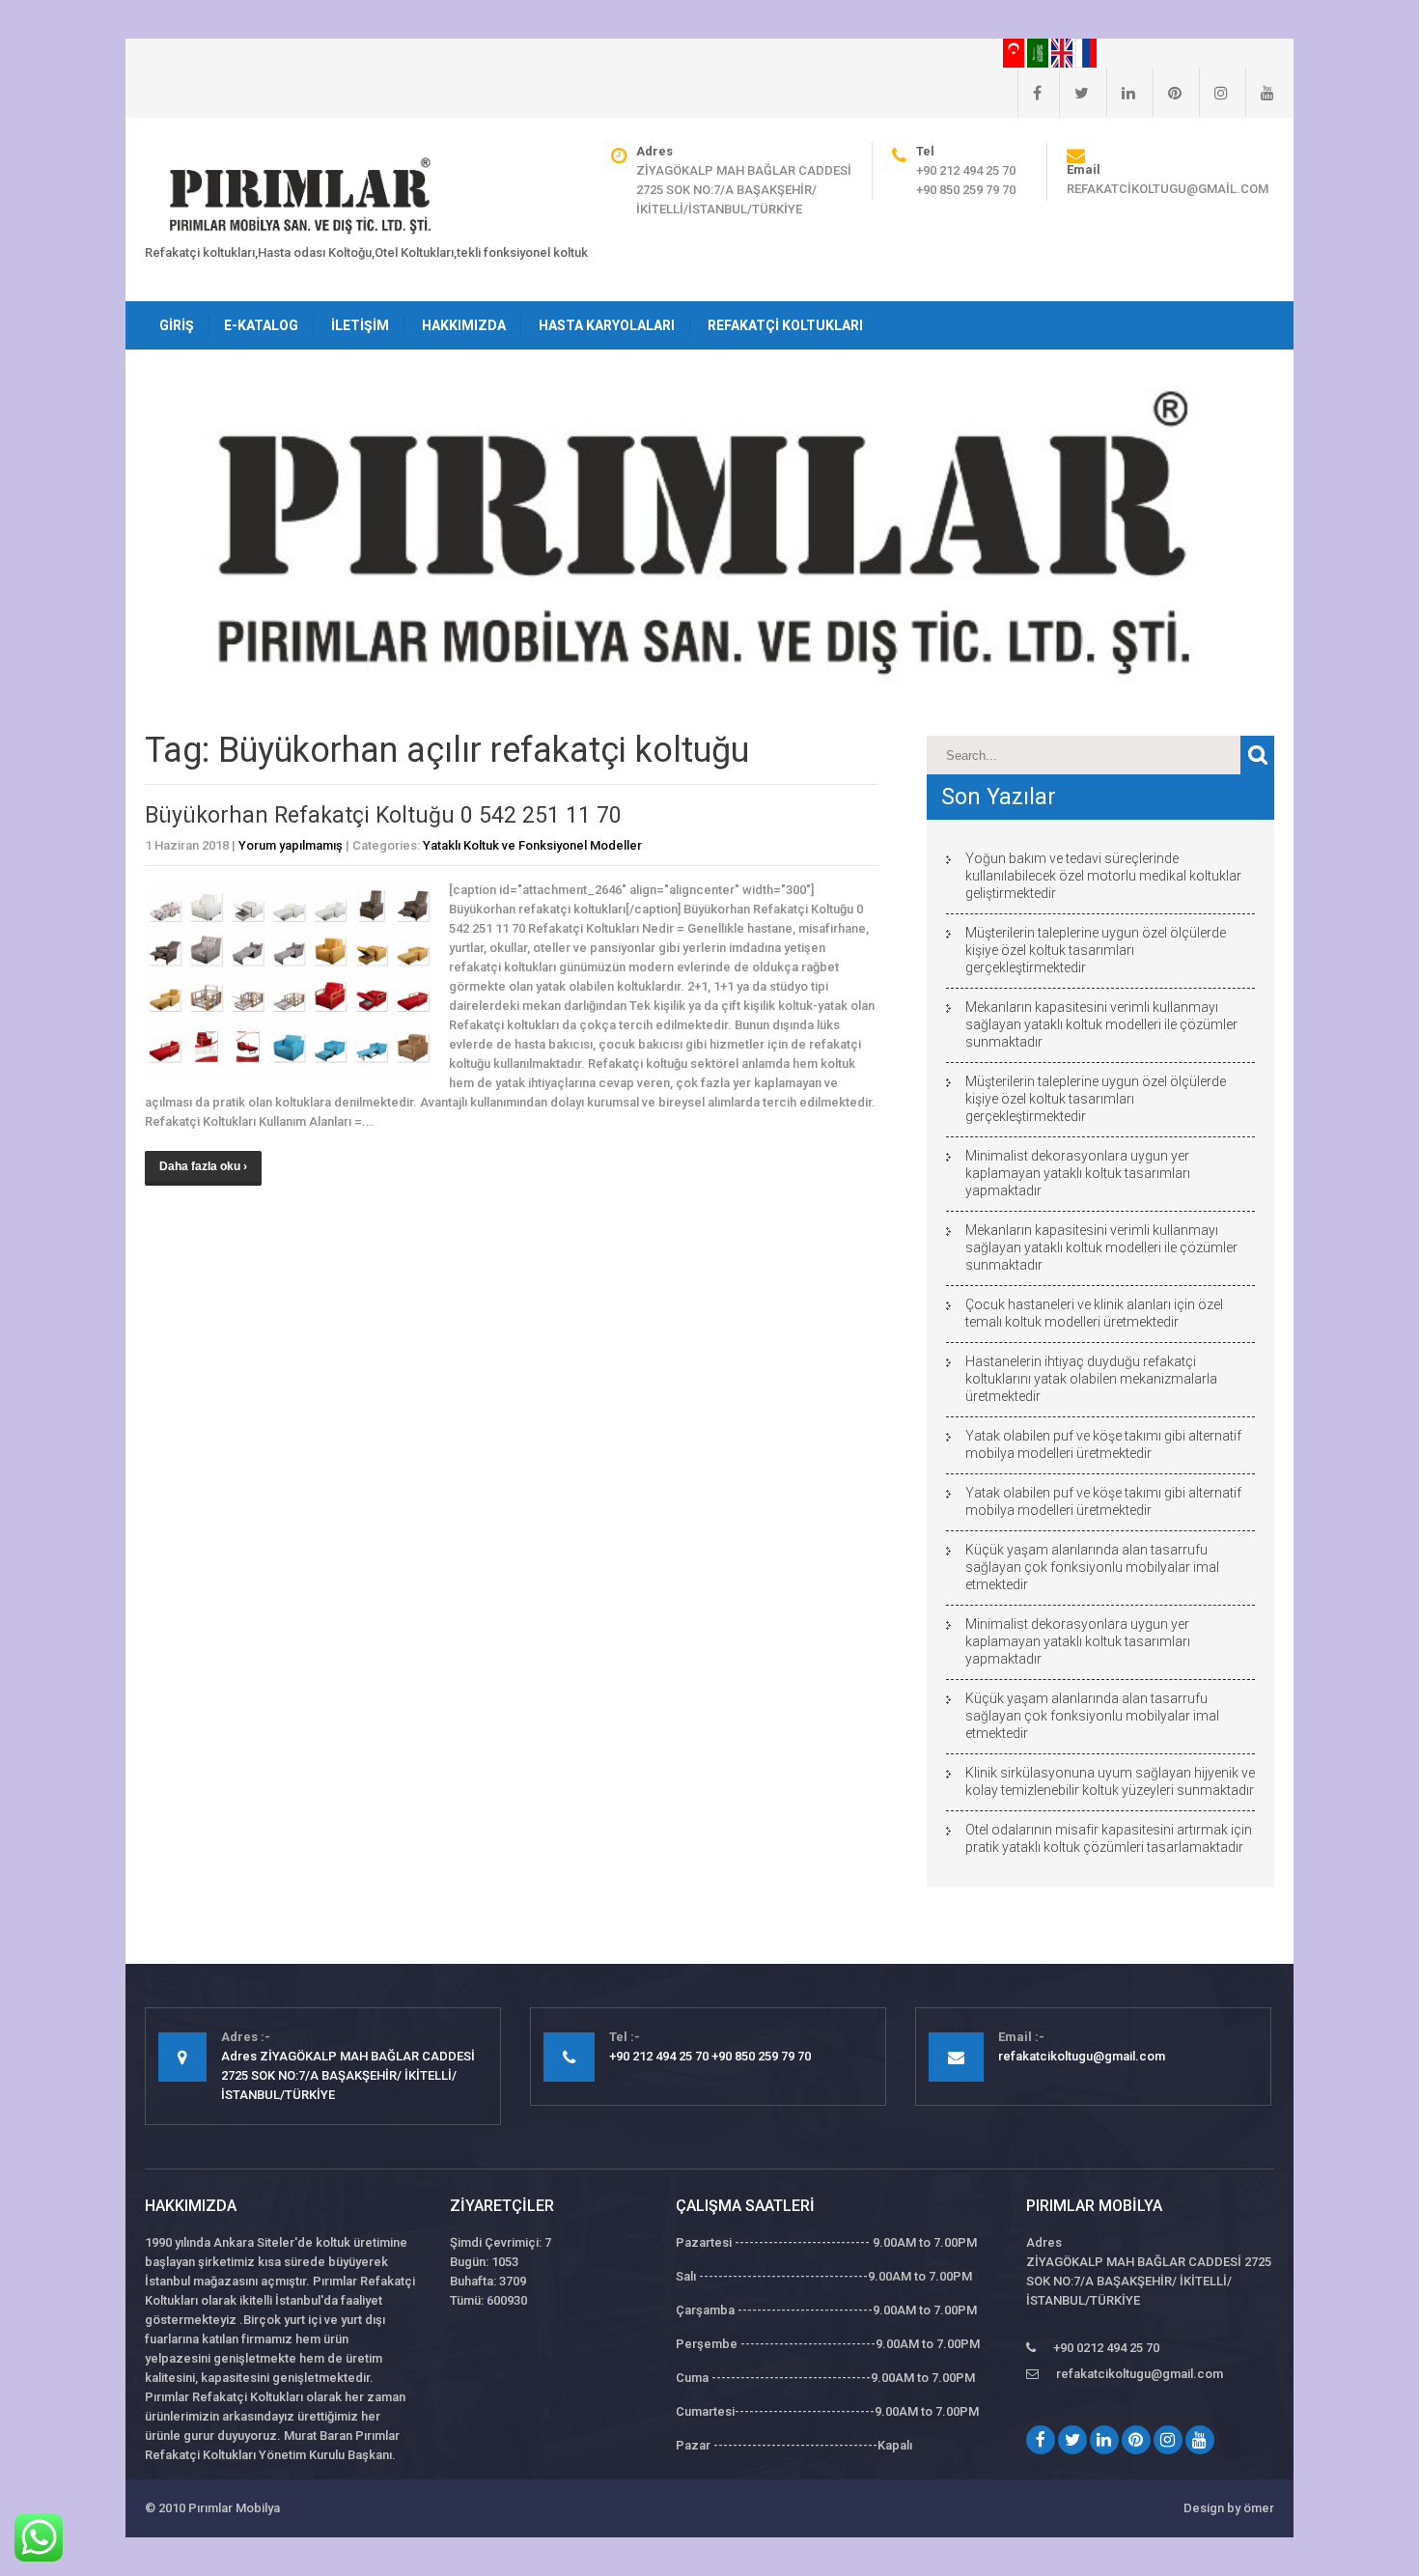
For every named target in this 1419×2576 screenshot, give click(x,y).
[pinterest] (1167, 93)
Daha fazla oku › (203, 1166)
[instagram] (1213, 93)
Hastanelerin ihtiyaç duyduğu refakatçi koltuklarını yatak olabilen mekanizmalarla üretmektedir (1091, 1379)
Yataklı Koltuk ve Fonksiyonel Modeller (532, 845)
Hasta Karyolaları (607, 325)
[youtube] (1260, 93)
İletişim (360, 325)
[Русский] (1086, 52)
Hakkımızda (464, 325)
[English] (1063, 52)
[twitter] (1074, 93)
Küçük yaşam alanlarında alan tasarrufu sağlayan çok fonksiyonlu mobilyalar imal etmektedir (1092, 1567)
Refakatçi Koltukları (785, 325)
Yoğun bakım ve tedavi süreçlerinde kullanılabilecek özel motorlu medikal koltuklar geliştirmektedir (1103, 876)
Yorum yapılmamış (291, 845)
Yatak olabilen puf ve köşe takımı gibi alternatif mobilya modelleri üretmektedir (1103, 1444)
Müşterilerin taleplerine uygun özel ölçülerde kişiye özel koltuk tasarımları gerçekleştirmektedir (1096, 950)
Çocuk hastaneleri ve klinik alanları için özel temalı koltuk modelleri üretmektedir (1094, 1313)
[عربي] (1039, 52)
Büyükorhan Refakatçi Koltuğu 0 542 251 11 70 (383, 815)
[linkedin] (1121, 93)
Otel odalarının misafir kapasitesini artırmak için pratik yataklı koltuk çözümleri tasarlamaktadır (1109, 1838)
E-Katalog (261, 325)
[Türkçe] (1015, 52)
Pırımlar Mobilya (234, 2508)
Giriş (177, 325)
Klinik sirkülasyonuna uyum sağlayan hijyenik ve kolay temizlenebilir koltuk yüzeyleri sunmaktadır (1110, 1781)
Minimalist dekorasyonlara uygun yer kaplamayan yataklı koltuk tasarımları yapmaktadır (1078, 1173)
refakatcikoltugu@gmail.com (1168, 189)
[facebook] (1029, 93)
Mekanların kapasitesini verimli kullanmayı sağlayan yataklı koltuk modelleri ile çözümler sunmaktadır (1101, 1024)
